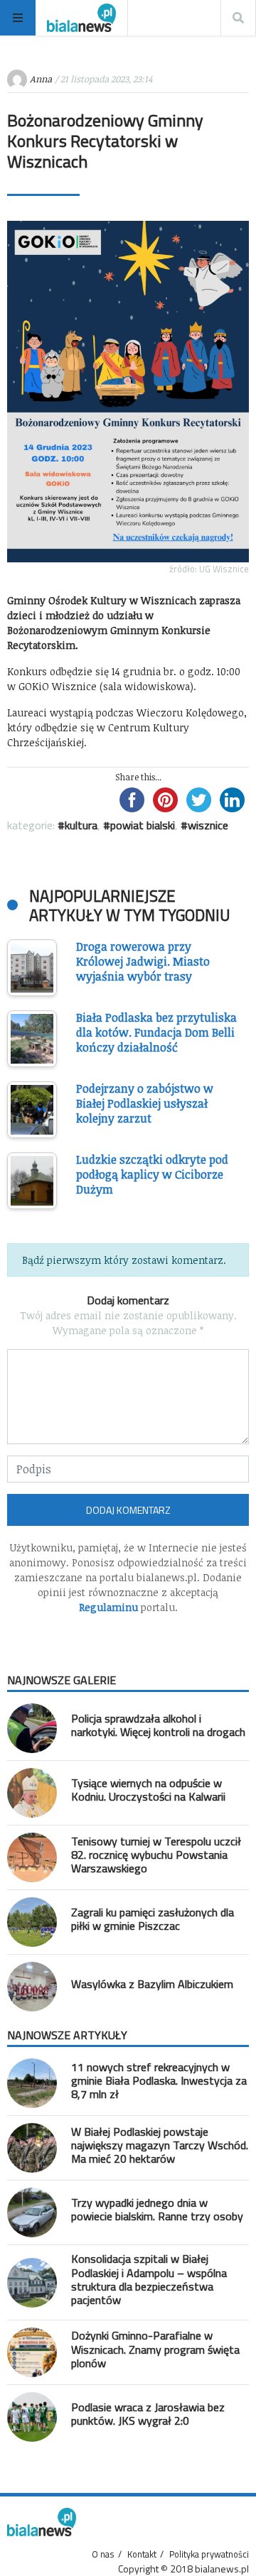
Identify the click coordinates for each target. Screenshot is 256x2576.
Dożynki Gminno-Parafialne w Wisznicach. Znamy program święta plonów (155, 2349)
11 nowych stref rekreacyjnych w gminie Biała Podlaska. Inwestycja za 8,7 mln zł (159, 2080)
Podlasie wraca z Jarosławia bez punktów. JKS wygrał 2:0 (148, 2414)
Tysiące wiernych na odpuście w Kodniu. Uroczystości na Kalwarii (148, 1790)
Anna (41, 79)
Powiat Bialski (143, 825)
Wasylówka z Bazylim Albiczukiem (152, 1984)
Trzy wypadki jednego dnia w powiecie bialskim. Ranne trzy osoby (157, 2209)
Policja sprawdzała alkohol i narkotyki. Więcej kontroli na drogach (158, 1725)
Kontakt (142, 2554)
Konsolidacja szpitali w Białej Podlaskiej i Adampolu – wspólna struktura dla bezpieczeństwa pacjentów (149, 2279)
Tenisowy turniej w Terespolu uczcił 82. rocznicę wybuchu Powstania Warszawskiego (156, 1855)
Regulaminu (108, 1607)
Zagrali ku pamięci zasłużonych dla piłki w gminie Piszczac (153, 1919)
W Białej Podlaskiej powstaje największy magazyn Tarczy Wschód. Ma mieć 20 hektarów (160, 2145)
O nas (103, 2554)
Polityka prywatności (209, 2554)
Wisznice (208, 825)
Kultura (81, 825)
